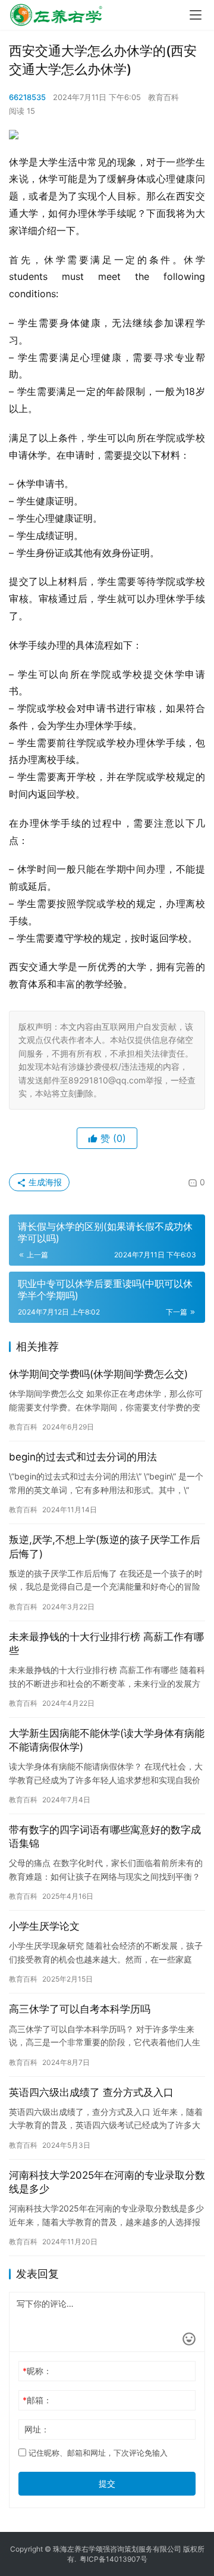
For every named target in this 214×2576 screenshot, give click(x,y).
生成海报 (44, 1182)
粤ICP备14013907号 (114, 2559)
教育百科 (163, 97)
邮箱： (37, 2400)
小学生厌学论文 (44, 1926)
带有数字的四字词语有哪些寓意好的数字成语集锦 (105, 1837)
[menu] (196, 15)
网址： (37, 2429)
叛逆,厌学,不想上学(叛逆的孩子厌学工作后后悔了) (105, 1546)
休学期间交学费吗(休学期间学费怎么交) (98, 1374)
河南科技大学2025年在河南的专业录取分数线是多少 (107, 2182)
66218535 (27, 97)
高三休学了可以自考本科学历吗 (80, 2009)
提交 (107, 2483)
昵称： (37, 2371)
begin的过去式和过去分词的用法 (83, 1457)
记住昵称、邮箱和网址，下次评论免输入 (97, 2453)
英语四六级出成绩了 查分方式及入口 (91, 2092)
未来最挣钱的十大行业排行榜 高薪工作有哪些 (106, 1644)
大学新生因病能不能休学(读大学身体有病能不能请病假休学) (107, 1740)
